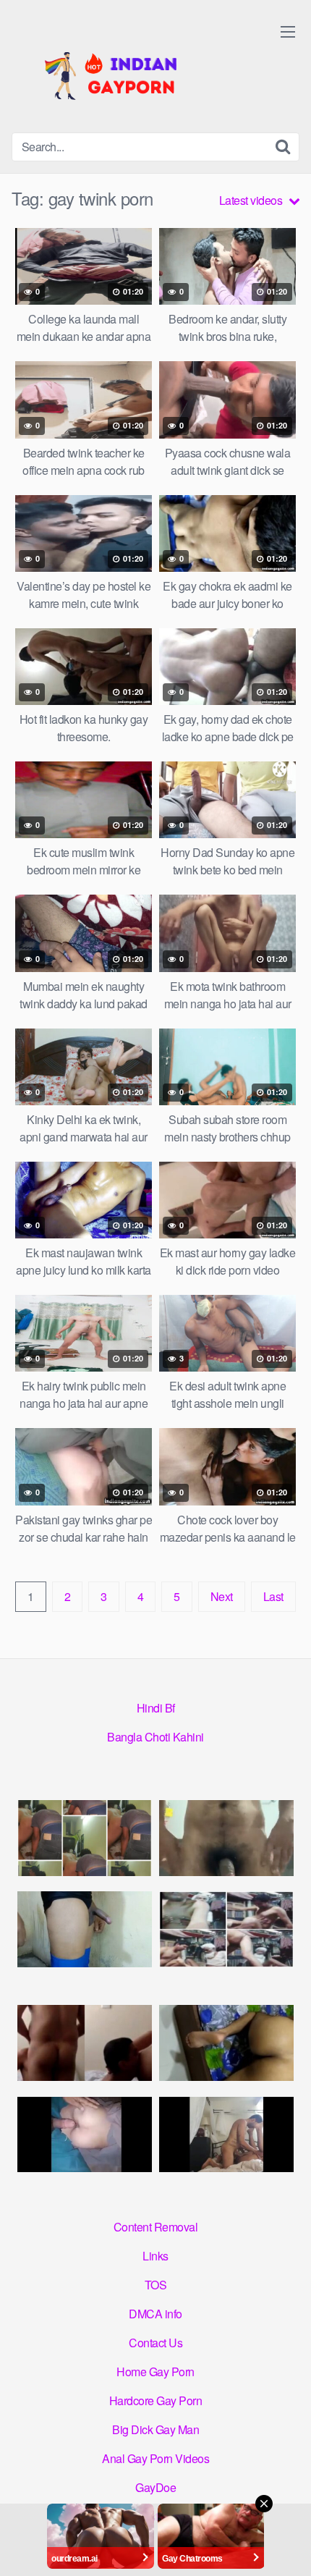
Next (222, 1596)
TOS (156, 2285)
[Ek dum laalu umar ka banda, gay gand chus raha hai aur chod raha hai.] (226, 1929)
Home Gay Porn (155, 2372)
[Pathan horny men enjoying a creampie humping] (85, 2135)
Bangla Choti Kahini (155, 1737)
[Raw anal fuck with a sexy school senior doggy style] (226, 2043)
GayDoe (155, 2487)
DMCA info (155, 2314)
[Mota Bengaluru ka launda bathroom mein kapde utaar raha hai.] (85, 1929)
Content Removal (156, 2227)
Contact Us (155, 2343)
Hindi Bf (156, 1708)
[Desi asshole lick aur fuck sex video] (85, 1838)
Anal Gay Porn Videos (155, 2458)
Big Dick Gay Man (155, 2429)
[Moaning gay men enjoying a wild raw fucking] (226, 2135)
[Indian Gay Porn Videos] (120, 72)
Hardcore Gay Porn (156, 2400)
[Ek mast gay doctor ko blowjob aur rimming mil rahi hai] (85, 2043)
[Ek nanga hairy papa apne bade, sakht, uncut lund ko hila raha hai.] (226, 1838)
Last (273, 1596)
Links (155, 2256)
